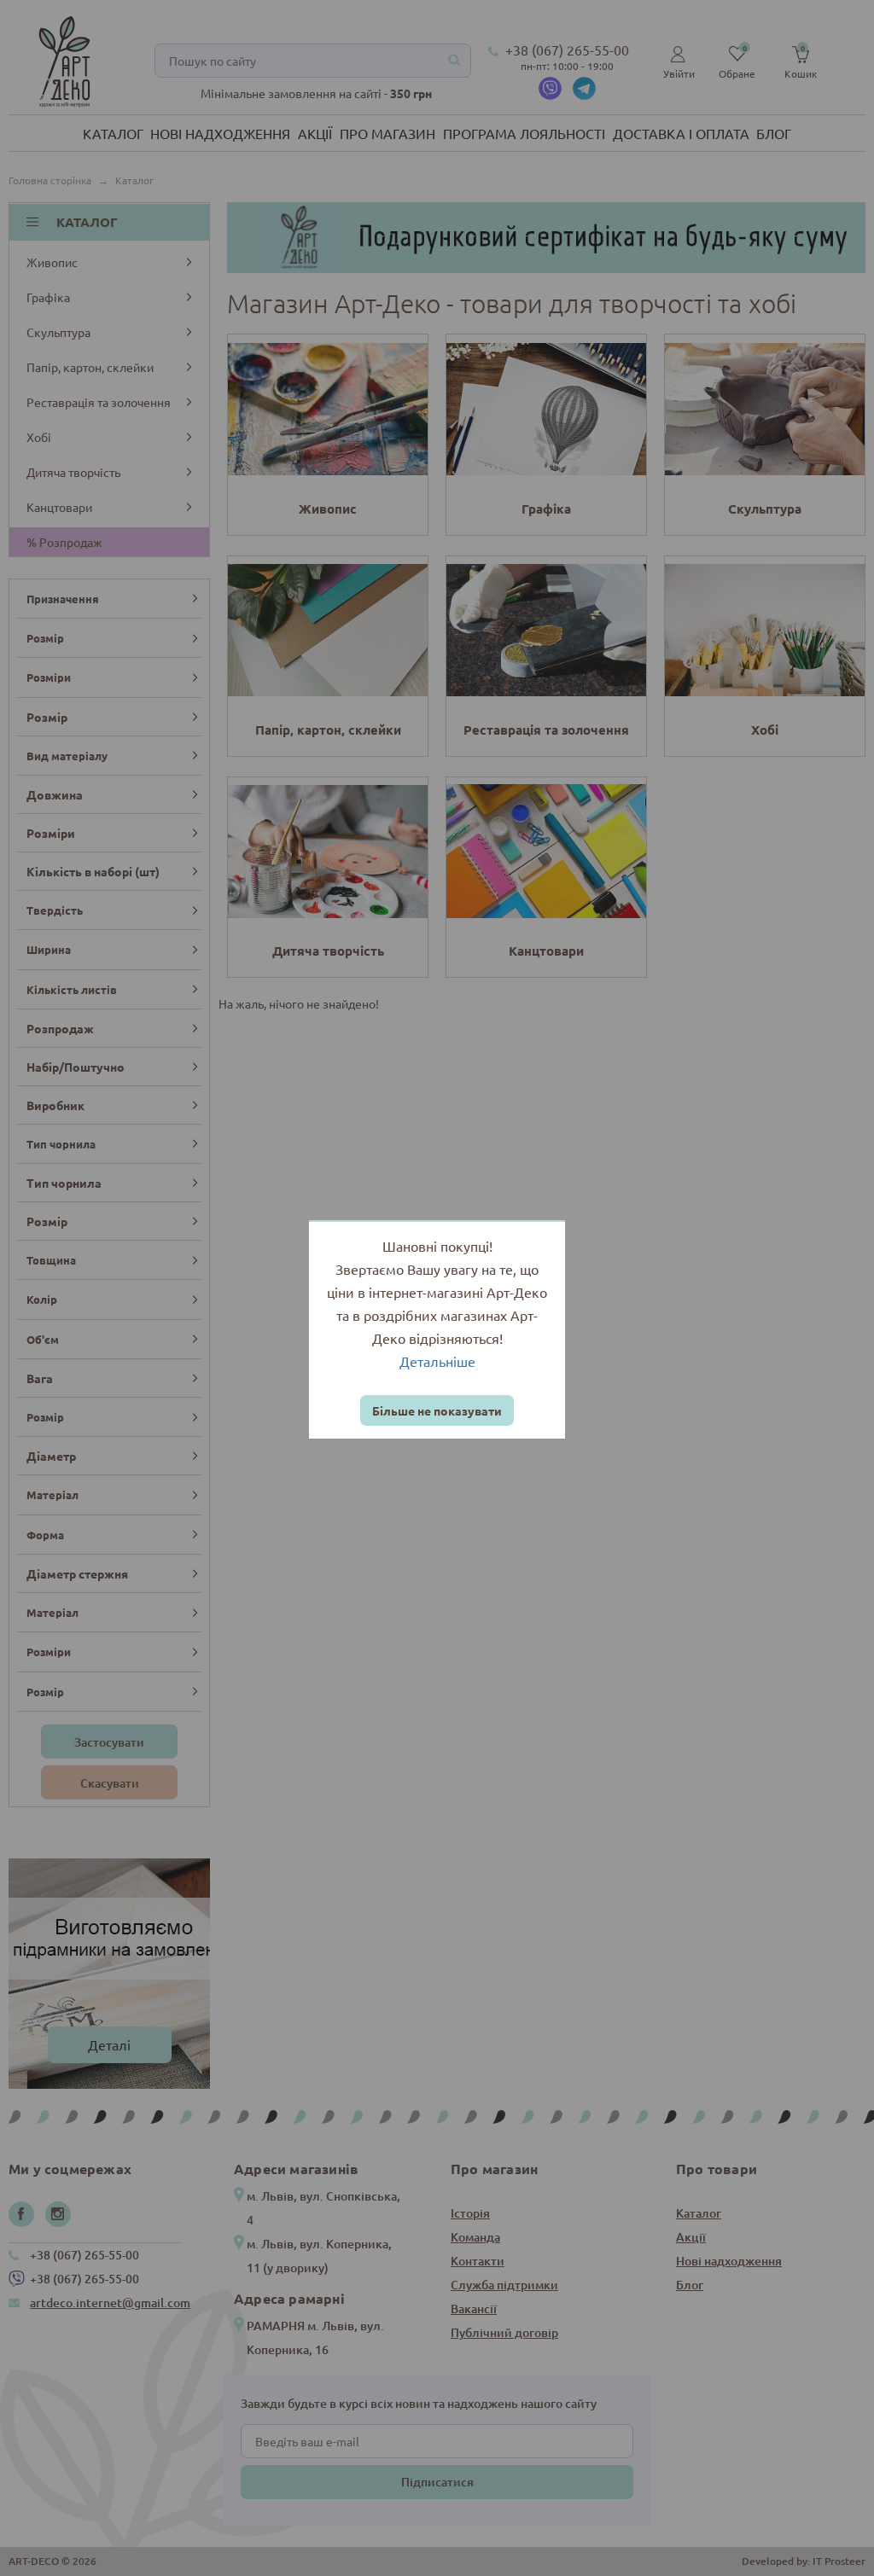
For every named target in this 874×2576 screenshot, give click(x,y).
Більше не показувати (437, 1410)
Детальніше (437, 1361)
